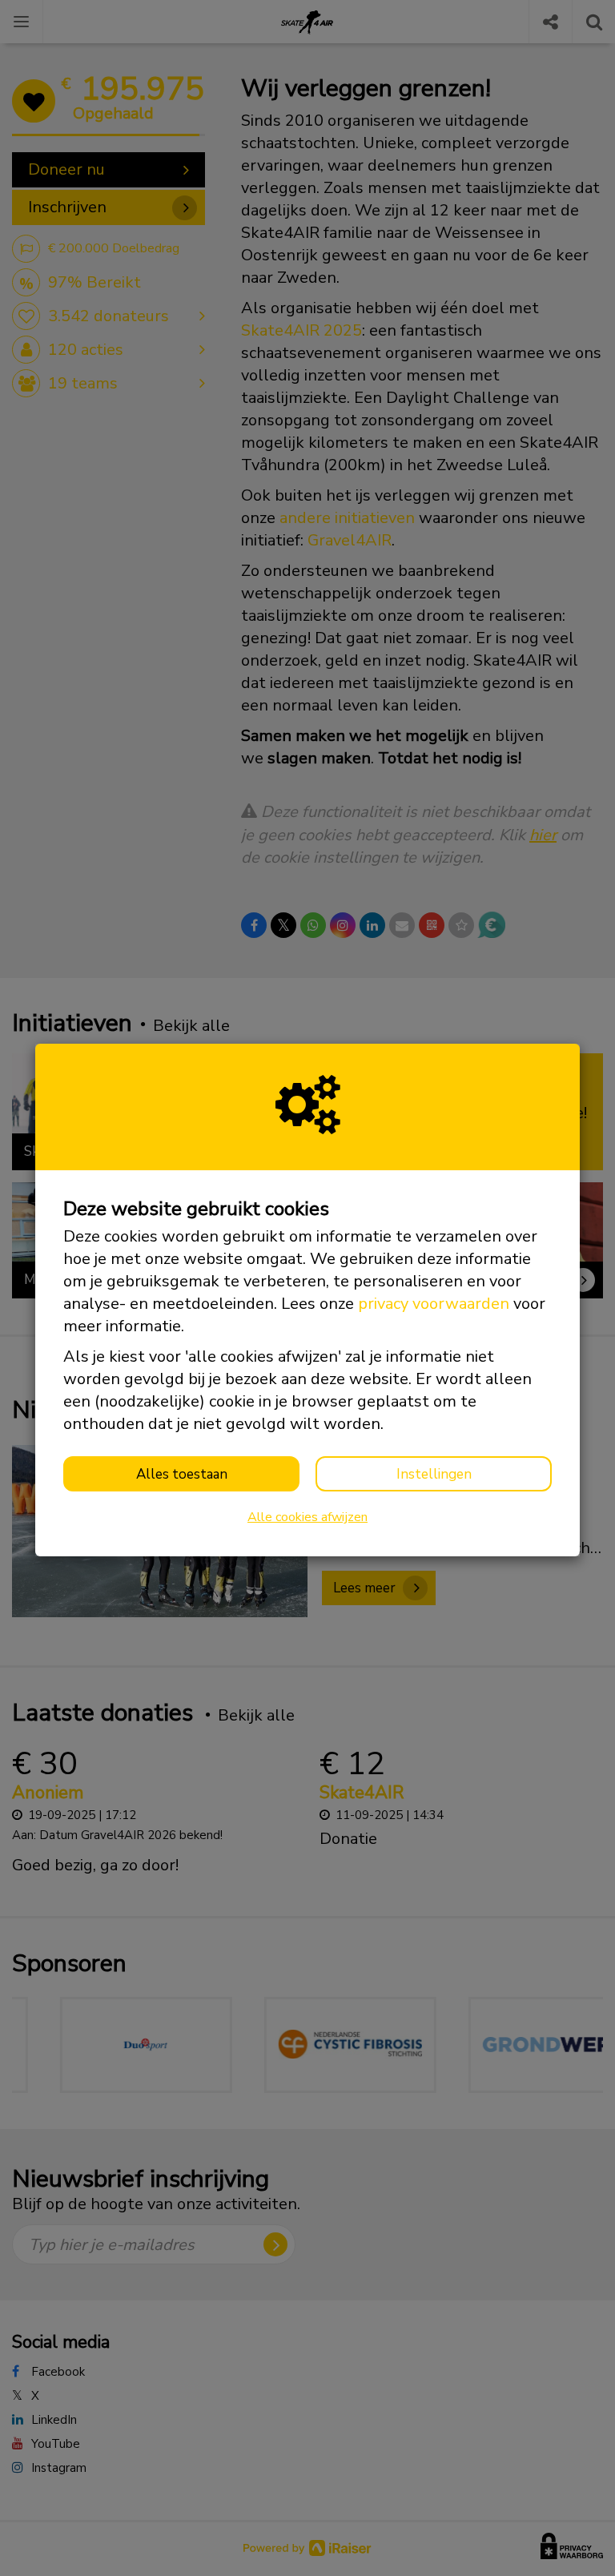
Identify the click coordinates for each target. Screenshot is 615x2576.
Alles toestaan (182, 1474)
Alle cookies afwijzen (307, 1517)
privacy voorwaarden (434, 1304)
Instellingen (434, 1474)
